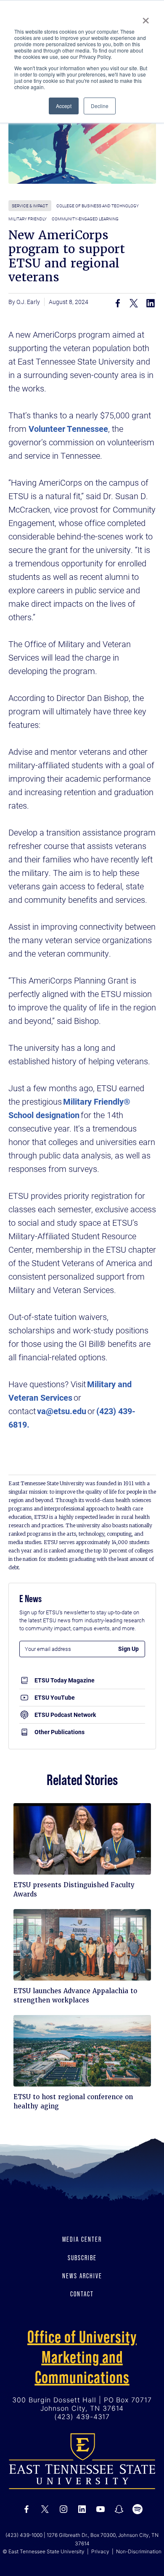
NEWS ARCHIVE (82, 2276)
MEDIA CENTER (82, 2239)
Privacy (100, 2551)
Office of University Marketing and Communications (82, 2357)
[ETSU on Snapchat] (119, 2509)
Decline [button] (100, 106)
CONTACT (82, 2294)
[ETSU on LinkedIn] (82, 2509)
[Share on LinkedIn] (151, 303)
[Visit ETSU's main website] (82, 2461)
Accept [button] (64, 106)
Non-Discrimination (139, 2551)
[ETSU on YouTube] (101, 2509)
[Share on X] (134, 303)
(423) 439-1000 (24, 2535)
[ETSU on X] (45, 2509)
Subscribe (82, 2258)
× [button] (146, 18)
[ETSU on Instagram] (63, 2509)
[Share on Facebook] (118, 303)
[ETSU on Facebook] (26, 2509)
